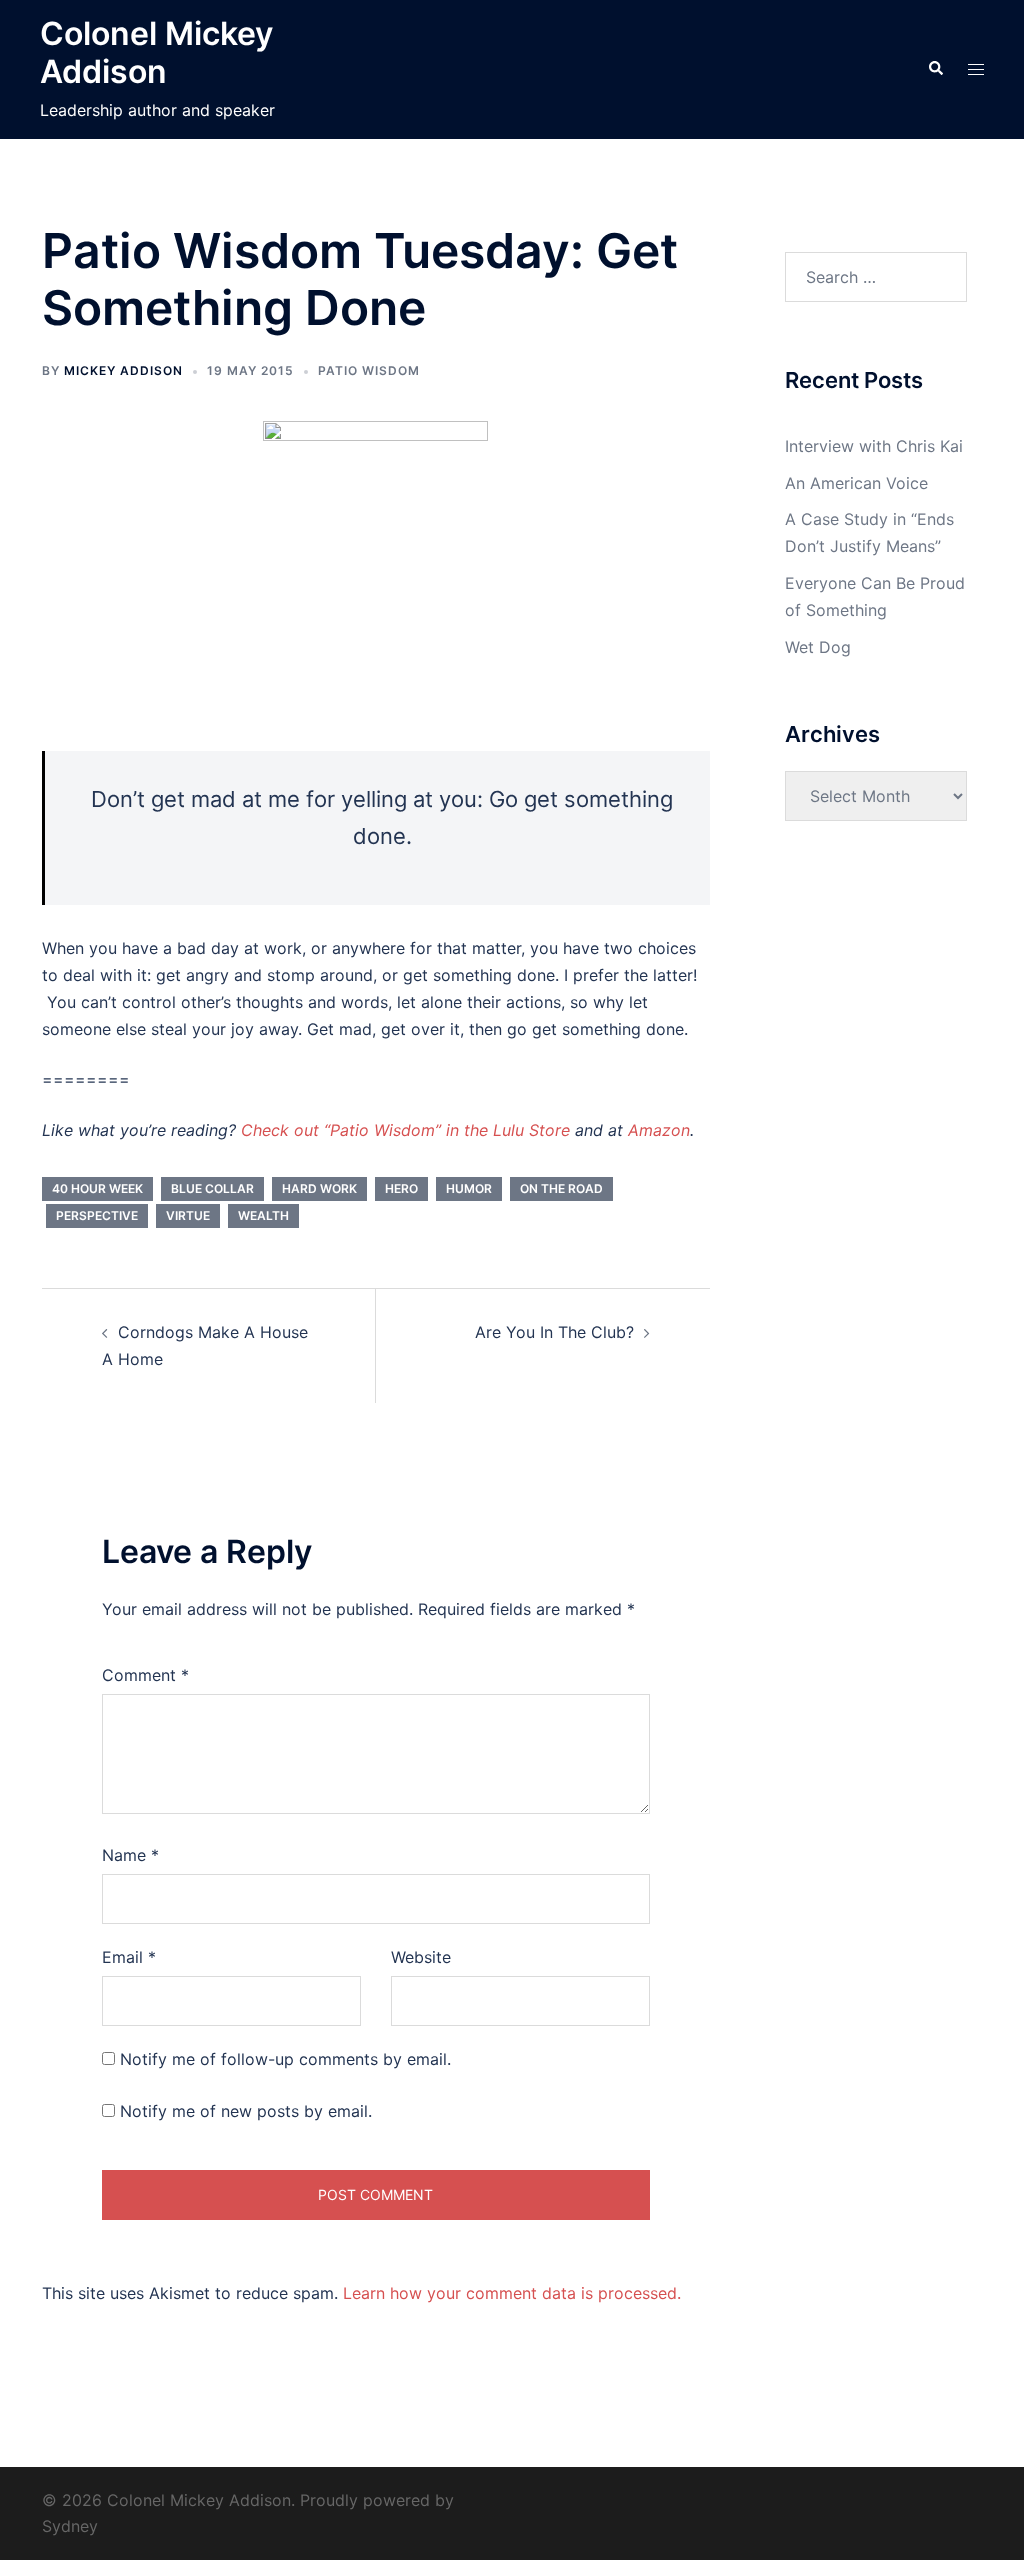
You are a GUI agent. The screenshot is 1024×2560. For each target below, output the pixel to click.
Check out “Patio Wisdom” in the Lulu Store (405, 1130)
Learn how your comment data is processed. (512, 2293)
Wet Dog (818, 647)
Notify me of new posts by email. (246, 2111)
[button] (935, 69)
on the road (561, 1188)
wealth (263, 1215)
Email (129, 1957)
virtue (188, 1215)
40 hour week (97, 1188)
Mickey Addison (123, 370)
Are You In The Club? (554, 1332)
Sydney (70, 2526)
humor (469, 1188)
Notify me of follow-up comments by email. (285, 2059)
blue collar (212, 1188)
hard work (319, 1188)
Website (421, 1957)
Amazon (659, 1130)
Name (130, 1855)
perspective (97, 1215)
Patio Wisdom (369, 370)
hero (401, 1188)
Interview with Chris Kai (874, 446)
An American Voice (856, 483)
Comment (145, 1675)
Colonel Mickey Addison (156, 52)
